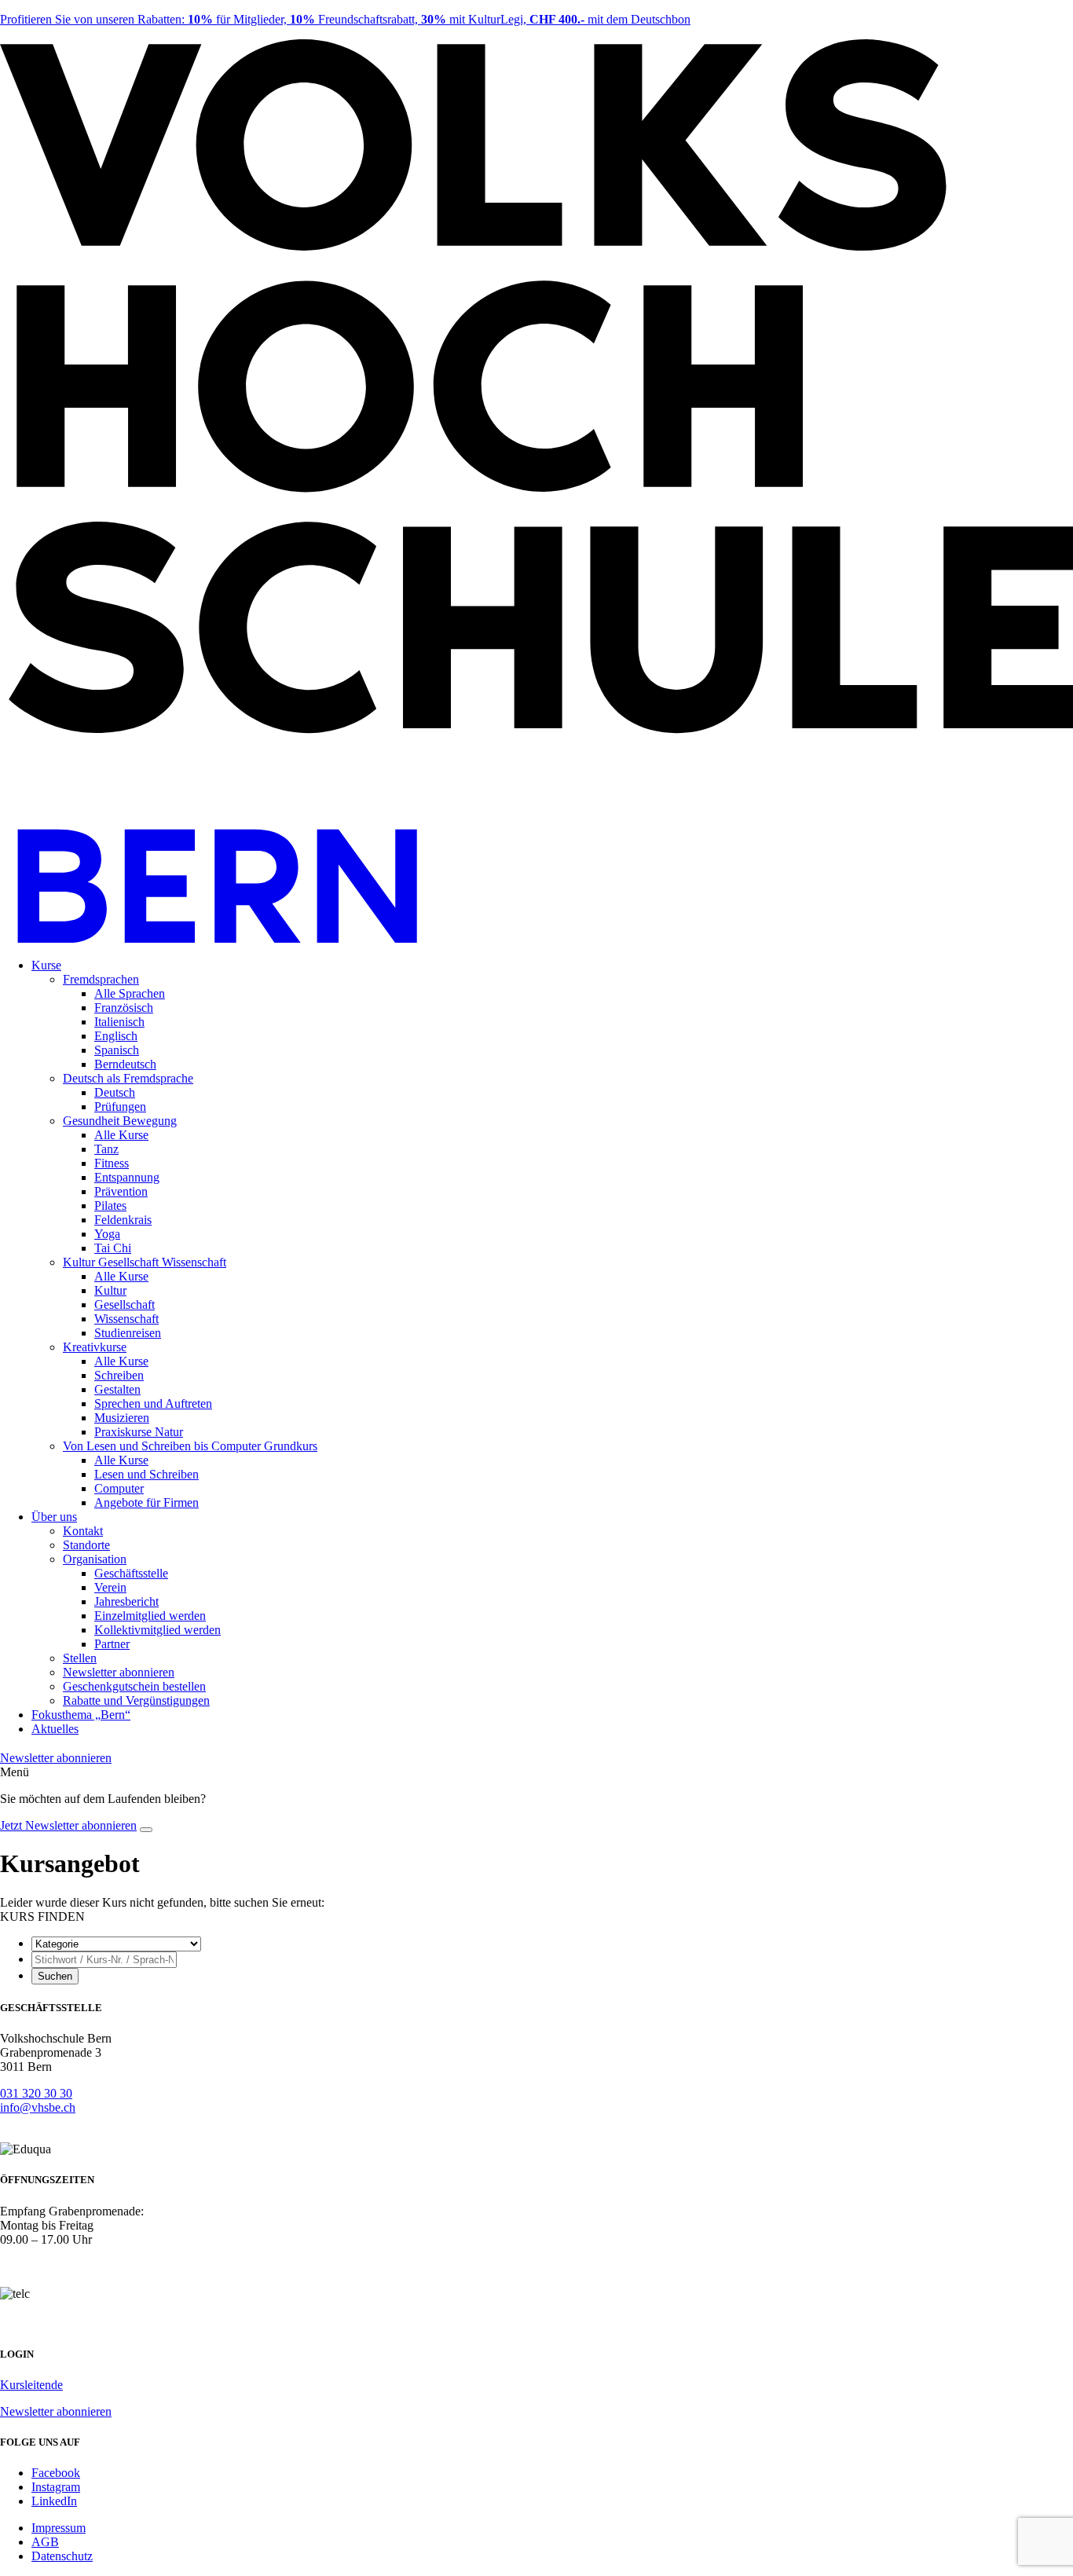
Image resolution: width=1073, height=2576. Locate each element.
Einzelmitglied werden (150, 1616)
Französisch (124, 1008)
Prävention (121, 1191)
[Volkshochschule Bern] (536, 938)
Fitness (112, 1163)
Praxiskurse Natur (139, 1432)
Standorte (86, 1545)
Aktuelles (55, 1729)
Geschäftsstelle (131, 1573)
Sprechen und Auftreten (153, 1403)
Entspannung (127, 1177)
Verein (110, 1587)
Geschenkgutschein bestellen (134, 1686)
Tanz (106, 1149)
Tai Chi (113, 1248)
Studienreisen (128, 1333)
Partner (112, 1644)
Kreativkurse (95, 1347)
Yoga (107, 1234)
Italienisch (119, 1022)
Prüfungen (120, 1107)
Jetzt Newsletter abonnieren (68, 1825)
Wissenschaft (126, 1319)
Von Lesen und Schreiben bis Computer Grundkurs (190, 1446)
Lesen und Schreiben (146, 1474)
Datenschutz (62, 2556)
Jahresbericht (126, 1601)
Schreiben (119, 1375)
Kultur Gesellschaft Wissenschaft (145, 1262)
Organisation (95, 1559)
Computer (119, 1488)
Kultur (110, 1290)
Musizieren (122, 1418)
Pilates (110, 1206)
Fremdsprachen (101, 979)
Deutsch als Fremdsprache (128, 1078)
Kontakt (83, 1531)
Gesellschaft (125, 1304)
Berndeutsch (125, 1064)
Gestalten (117, 1389)
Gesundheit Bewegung (120, 1121)
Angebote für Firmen (146, 1502)
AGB (45, 2542)
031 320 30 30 (36, 2093)
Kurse (46, 965)
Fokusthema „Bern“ (81, 1715)
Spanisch (117, 1050)
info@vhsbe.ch (38, 2107)
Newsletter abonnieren (119, 1672)
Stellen (80, 1658)
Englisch (116, 1036)
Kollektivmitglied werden (157, 1630)
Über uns (54, 1517)
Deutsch (115, 1092)
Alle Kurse (121, 1135)
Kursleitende (31, 2385)
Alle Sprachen (130, 993)
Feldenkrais (123, 1220)
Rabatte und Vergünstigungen (136, 1700)
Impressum (59, 2528)
